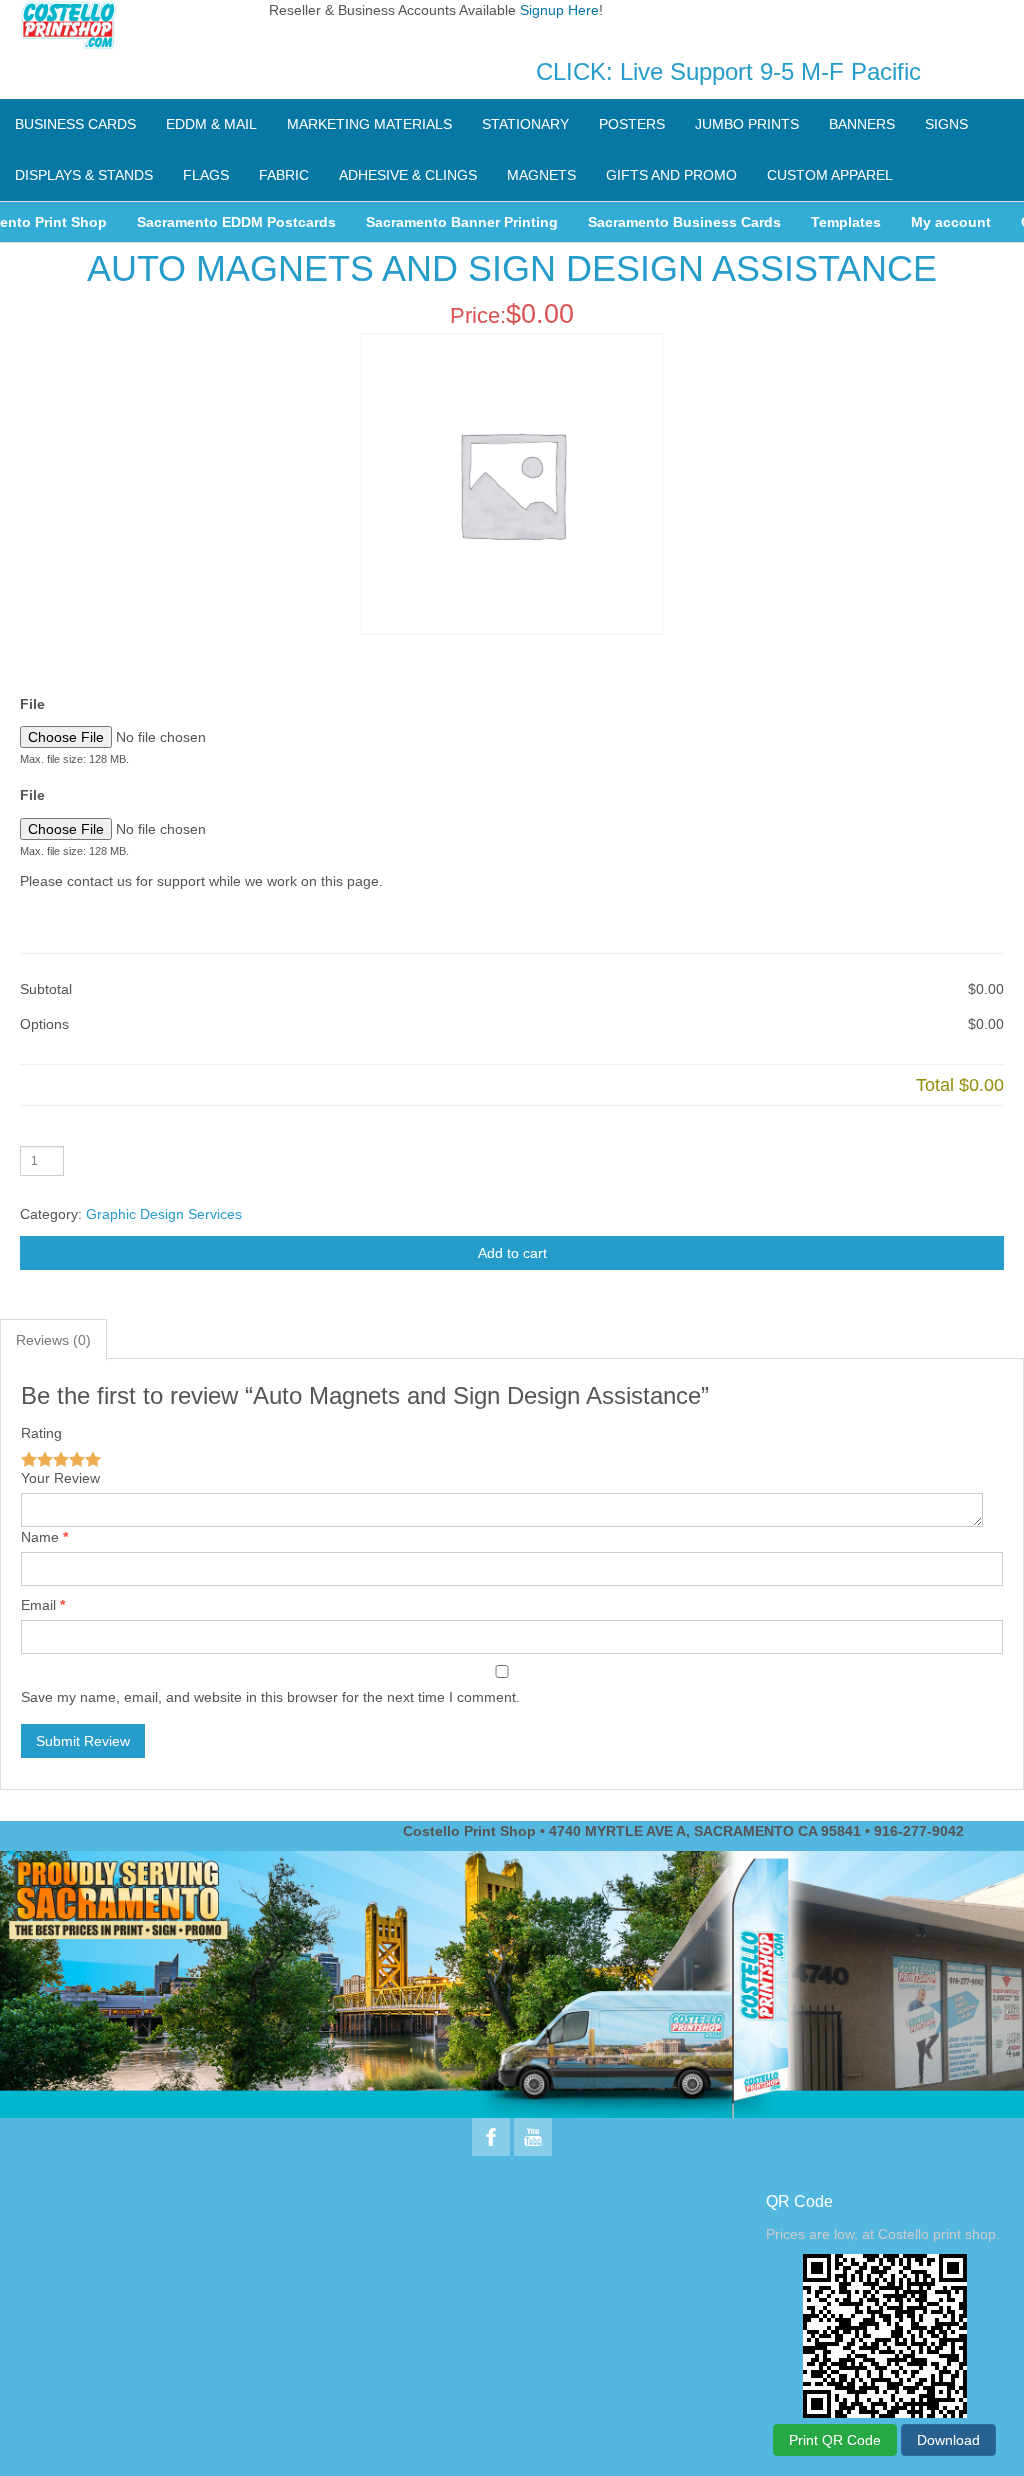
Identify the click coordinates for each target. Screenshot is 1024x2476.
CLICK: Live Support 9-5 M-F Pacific (728, 71)
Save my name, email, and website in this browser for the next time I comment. (270, 1697)
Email (38, 1605)
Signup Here (559, 10)
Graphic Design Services (164, 1214)
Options (44, 1024)
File (32, 704)
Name (40, 1537)
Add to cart (512, 1253)
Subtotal (46, 989)
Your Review (60, 1478)
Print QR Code (835, 2440)
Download (948, 2440)
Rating (41, 1433)
